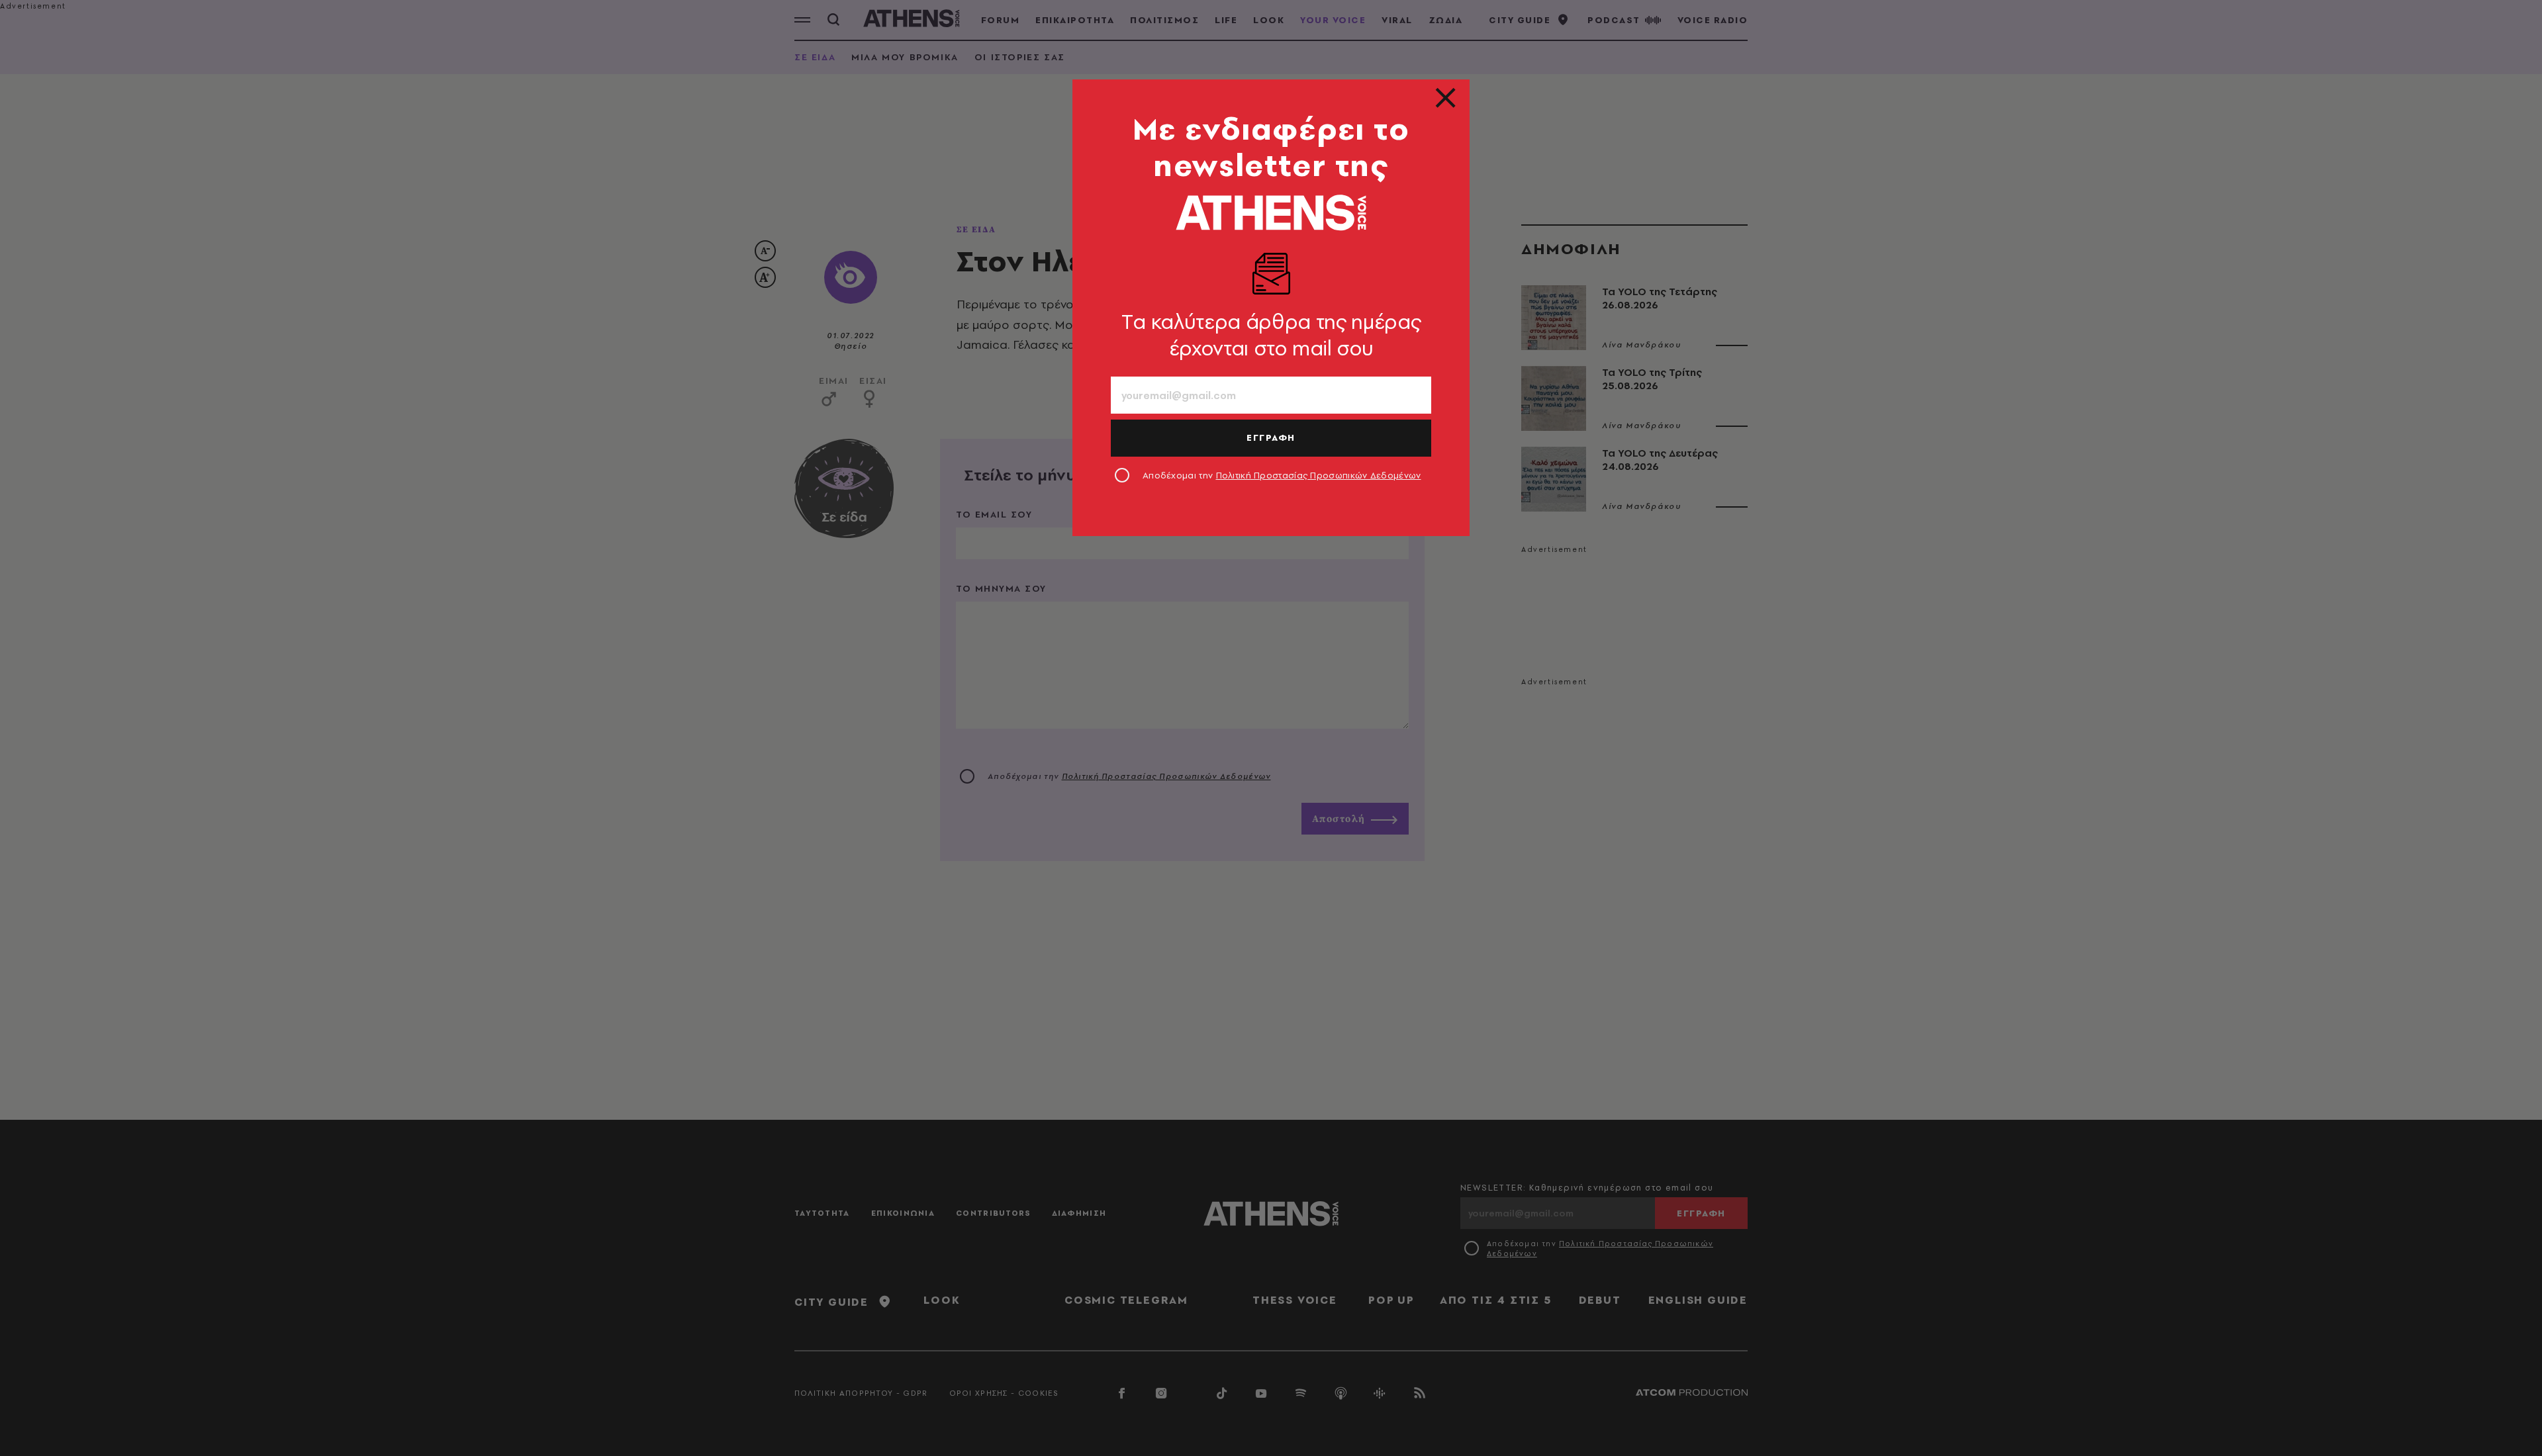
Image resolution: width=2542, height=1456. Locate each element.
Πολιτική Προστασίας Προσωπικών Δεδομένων (1319, 475)
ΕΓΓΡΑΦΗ (1271, 437)
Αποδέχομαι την (1282, 475)
